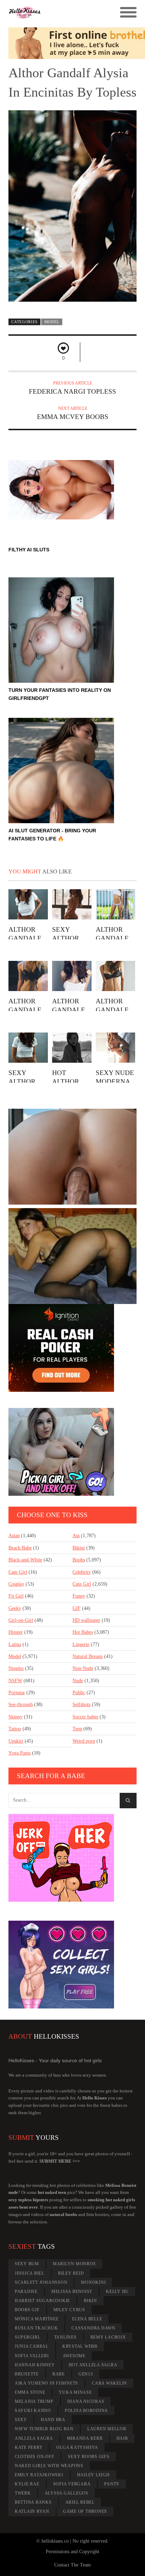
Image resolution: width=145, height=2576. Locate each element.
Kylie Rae (27, 2484)
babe (59, 2374)
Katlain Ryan (32, 2511)
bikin (90, 2301)
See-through (21, 1705)
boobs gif (27, 2310)
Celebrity (82, 1572)
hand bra (53, 2420)
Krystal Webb (80, 2346)
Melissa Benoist (72, 2292)
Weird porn (84, 1741)
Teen (77, 1729)
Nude (78, 1681)
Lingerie (81, 1644)
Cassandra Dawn (93, 2328)
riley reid (71, 2273)
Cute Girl (82, 1584)
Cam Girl (18, 1572)
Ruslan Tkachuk (36, 2328)
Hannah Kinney (35, 2365)
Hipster (16, 1632)
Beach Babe (20, 1548)
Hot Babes (83, 1632)
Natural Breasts (88, 1656)
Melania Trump (34, 2401)
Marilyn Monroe (74, 2264)
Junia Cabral (32, 2346)
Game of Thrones (85, 2511)
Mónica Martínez (37, 2319)
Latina (15, 1644)
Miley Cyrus (69, 2310)
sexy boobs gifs (89, 2457)
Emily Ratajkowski (39, 2475)
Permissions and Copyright (72, 2552)
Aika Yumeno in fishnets (46, 2383)
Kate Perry (29, 2447)
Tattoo (15, 1729)
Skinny (15, 1717)
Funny (79, 1596)
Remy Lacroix (108, 2337)
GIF (77, 1608)
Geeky (15, 1608)
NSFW (15, 1681)
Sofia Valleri (32, 2356)
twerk (23, 2493)
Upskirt (16, 1741)
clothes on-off (35, 2457)
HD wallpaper (86, 1620)
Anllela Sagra (34, 2438)
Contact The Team (72, 2565)
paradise (26, 2292)
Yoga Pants (20, 1753)
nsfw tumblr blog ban (44, 2429)
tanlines (65, 2337)
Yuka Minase (75, 2392)
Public (79, 1693)
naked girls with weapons (49, 2466)
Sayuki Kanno (33, 2411)
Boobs (79, 1560)
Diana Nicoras (86, 2401)
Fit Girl (16, 1596)
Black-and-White (25, 1560)
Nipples (16, 1668)
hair (122, 2438)
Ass (76, 1536)
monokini (93, 2282)
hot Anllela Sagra (93, 2365)
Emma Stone (30, 2392)
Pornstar (17, 1693)
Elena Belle (87, 2319)
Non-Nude (83, 1668)
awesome (74, 2356)
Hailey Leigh (93, 2475)
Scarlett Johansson (41, 2282)
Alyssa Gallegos (67, 2493)
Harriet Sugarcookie (42, 2301)
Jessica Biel (30, 2273)
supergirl (28, 2337)
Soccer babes (85, 1717)
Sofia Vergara (72, 2484)
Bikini (79, 1548)
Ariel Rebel (80, 2502)
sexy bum (27, 2264)
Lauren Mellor (107, 2429)
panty (112, 2484)
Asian (14, 1536)
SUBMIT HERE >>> (60, 2161)
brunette (27, 2374)
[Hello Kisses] (56, 13)
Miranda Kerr (85, 2438)
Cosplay (16, 1584)
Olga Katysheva (77, 2447)
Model (52, 322)
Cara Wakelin (109, 2383)
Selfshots (81, 1705)
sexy (21, 2420)
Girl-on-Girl (21, 1620)
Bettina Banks (33, 2502)
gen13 (86, 2374)
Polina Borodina (86, 2411)
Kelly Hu (117, 2292)
